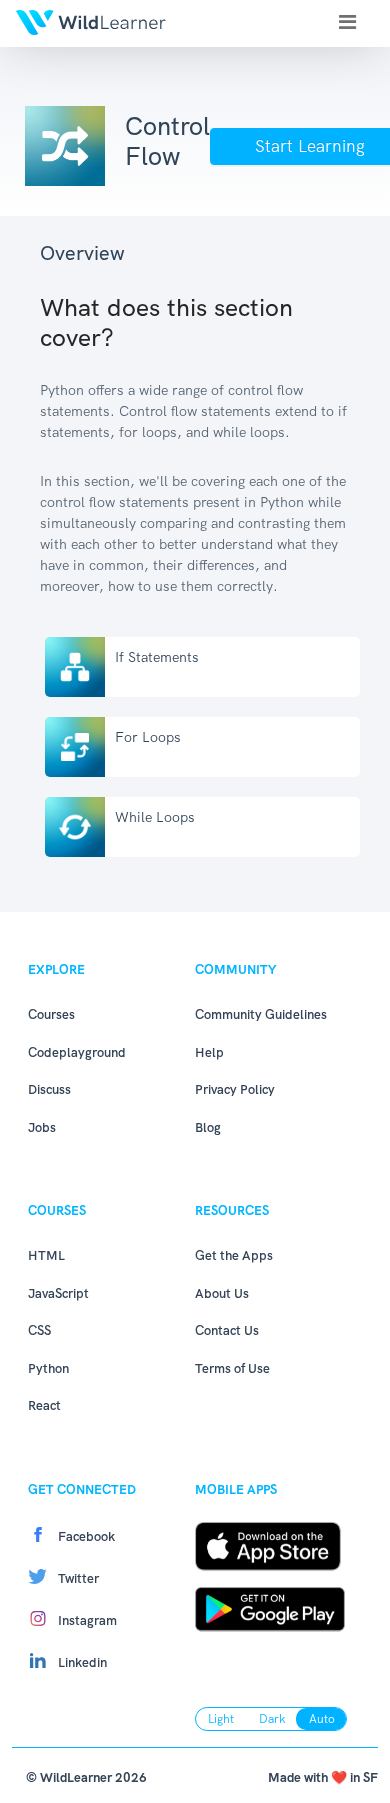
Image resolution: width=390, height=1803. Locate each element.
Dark (272, 1719)
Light (221, 1719)
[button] (347, 22)
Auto (322, 1719)
